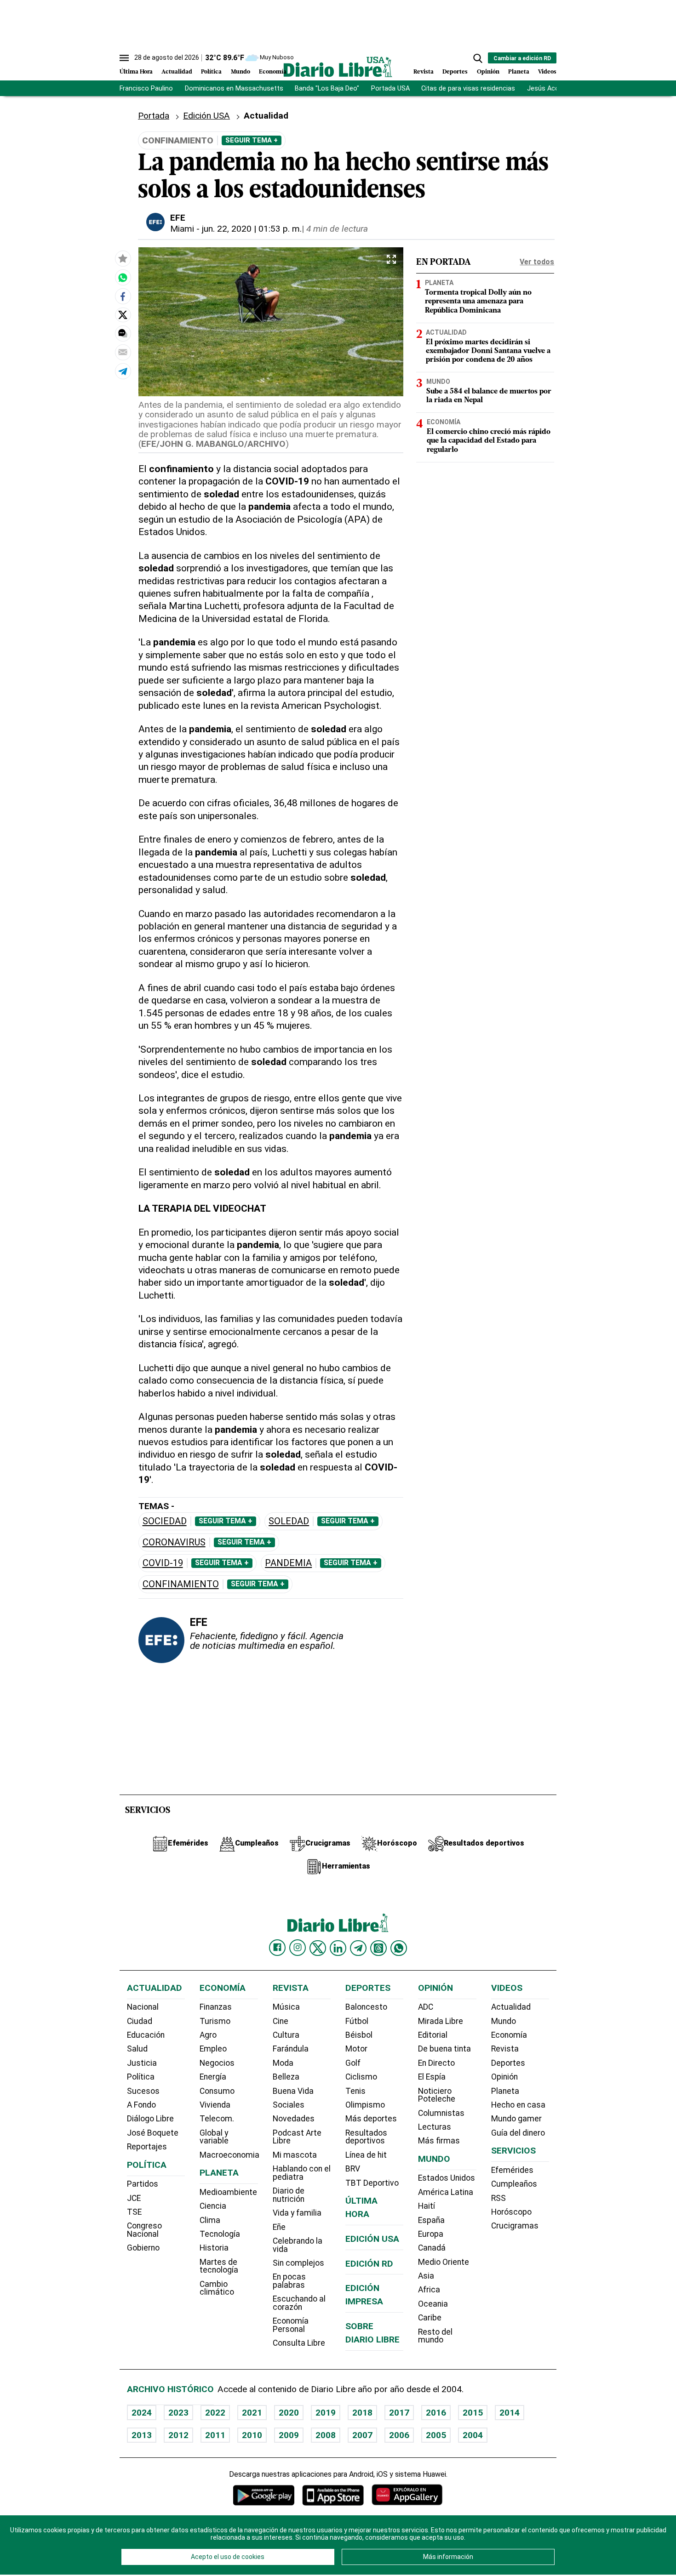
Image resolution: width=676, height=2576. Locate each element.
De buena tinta (444, 2049)
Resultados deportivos (366, 2137)
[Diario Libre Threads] (378, 1948)
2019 (326, 2413)
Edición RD (369, 2264)
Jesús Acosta (548, 88)
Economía (273, 72)
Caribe (430, 2318)
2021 (252, 2413)
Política (211, 72)
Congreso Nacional (144, 2230)
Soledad (289, 1521)
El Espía (432, 2077)
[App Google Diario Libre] (264, 2495)
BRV (353, 2169)
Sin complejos (298, 2263)
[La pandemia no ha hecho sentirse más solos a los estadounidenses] (123, 277)
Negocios (217, 2063)
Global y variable (214, 2137)
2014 (510, 2413)
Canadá (432, 2248)
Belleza (286, 2077)
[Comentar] (123, 333)
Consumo (217, 2091)
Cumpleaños (514, 2184)
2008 (326, 2435)
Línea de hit (366, 2155)
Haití (427, 2206)
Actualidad (177, 72)
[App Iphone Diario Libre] (333, 2495)
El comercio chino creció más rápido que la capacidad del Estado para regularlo (489, 441)
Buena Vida (293, 2091)
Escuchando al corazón (299, 2303)
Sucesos (143, 2091)
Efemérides (512, 2170)
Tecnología (220, 2234)
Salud (137, 2049)
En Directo (436, 2063)
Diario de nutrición (289, 2195)
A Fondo (141, 2105)
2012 (178, 2435)
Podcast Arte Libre (297, 2137)
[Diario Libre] (338, 67)
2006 (399, 2435)
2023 (178, 2413)
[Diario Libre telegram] (358, 1948)
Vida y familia (297, 2213)
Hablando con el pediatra (302, 2173)
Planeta (519, 72)
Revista (424, 72)
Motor (356, 2049)
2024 (142, 2413)
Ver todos (537, 262)
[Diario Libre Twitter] (318, 1948)
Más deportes (371, 2119)
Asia (426, 2276)
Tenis (355, 2091)
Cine (281, 2021)
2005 (436, 2435)
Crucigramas (515, 2226)
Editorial (433, 2035)
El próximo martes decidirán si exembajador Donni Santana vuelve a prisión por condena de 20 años (488, 351)
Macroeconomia (229, 2155)
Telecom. (217, 2119)
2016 (436, 2413)
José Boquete (153, 2133)
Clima (210, 2220)
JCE (134, 2198)
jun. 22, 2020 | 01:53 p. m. (252, 229)
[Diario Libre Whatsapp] (399, 1948)
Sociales (289, 2105)
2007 (362, 2435)
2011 (215, 2435)
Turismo (215, 2021)
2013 (142, 2435)
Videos (547, 72)
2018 (362, 2413)
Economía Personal (291, 2325)
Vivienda (215, 2105)
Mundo (241, 72)
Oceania (433, 2304)
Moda (283, 2063)
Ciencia (213, 2206)
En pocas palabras (289, 2281)
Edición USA (206, 116)
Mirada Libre (441, 2021)
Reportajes (147, 2147)
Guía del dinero (518, 2133)
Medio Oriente (444, 2262)
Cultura (286, 2035)
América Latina (446, 2192)
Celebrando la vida (298, 2245)
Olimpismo (365, 2105)
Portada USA (390, 88)
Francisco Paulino (146, 88)
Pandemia (288, 1563)
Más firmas (439, 2141)
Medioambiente (228, 2192)
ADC (426, 2007)
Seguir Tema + (252, 140)
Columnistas (441, 2113)
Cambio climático (217, 2288)
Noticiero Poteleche (437, 2095)
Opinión (488, 72)
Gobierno (143, 2248)
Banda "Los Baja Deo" (327, 88)
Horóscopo (511, 2212)
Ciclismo (361, 2077)
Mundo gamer (516, 2119)
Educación (146, 2035)
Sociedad (165, 1521)
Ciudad (140, 2021)
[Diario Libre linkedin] (338, 1948)
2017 (399, 2413)
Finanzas (216, 2007)
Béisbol (359, 2035)
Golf (353, 2063)
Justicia (142, 2063)
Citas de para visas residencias (468, 88)
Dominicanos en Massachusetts (234, 88)
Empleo (213, 2049)
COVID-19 (163, 1563)
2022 (215, 2413)
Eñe (279, 2227)
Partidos (143, 2184)
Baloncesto (366, 2007)
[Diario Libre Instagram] (298, 1948)
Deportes (455, 72)
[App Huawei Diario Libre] (407, 2495)
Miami (182, 229)
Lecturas (435, 2127)
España (431, 2220)
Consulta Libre (299, 2343)
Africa (429, 2290)
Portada (154, 116)
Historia (214, 2248)
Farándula (291, 2049)
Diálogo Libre (150, 2119)
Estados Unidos (447, 2178)
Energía (213, 2077)
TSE (134, 2212)
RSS (498, 2198)
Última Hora (136, 72)
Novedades (294, 2119)
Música (286, 2007)
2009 (289, 2435)
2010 (252, 2435)
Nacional (143, 2007)
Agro (208, 2035)
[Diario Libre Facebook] (277, 1948)
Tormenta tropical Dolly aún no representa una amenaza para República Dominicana (478, 302)
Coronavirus (174, 1542)
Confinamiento (181, 1584)
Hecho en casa (518, 2105)
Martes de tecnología (219, 2266)
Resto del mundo (435, 2336)
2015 (473, 2413)
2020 (289, 2413)
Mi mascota (295, 2155)
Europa (431, 2234)
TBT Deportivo (372, 2183)
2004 (473, 2435)
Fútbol (357, 2021)
